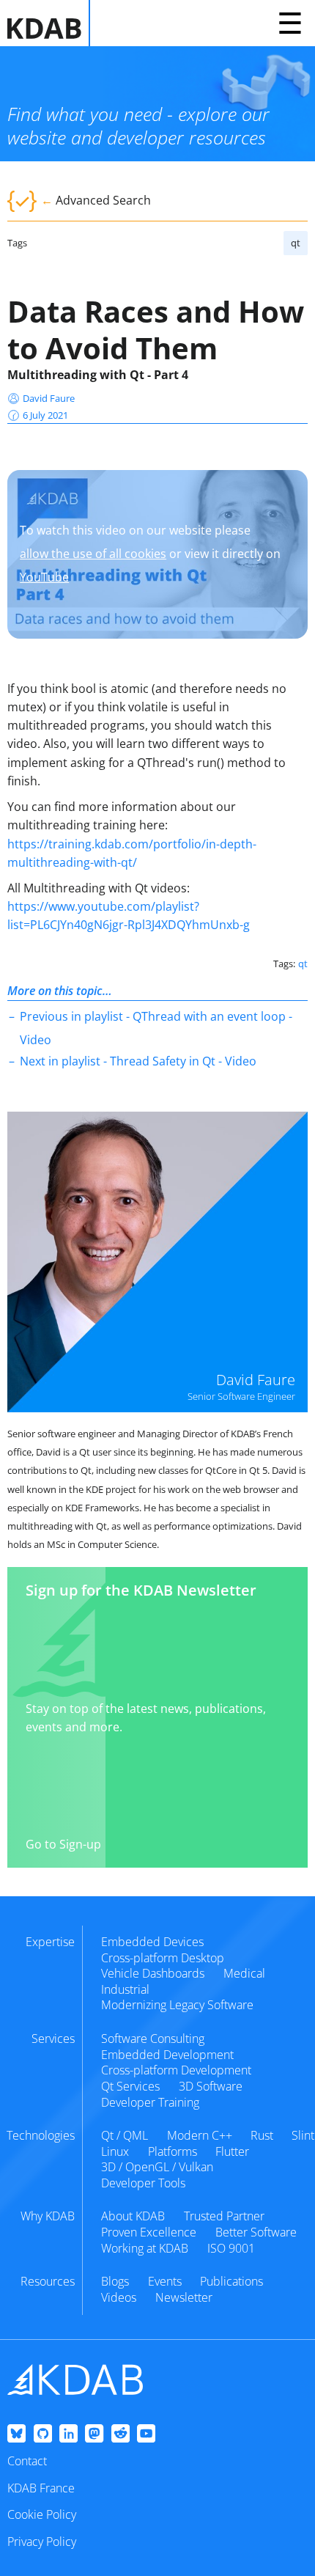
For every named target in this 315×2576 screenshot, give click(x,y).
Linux (115, 2151)
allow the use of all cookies (93, 554)
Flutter (232, 2151)
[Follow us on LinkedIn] (68, 2434)
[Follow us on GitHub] (43, 2434)
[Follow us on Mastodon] (94, 2434)
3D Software (211, 2086)
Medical (244, 1973)
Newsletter (184, 2297)
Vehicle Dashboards (153, 1973)
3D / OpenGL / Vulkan (157, 2167)
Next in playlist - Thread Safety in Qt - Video (138, 1061)
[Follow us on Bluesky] (16, 2434)
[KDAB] (49, 23)
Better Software (256, 2232)
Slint (303, 2135)
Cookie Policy (42, 2514)
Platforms (173, 2151)
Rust (262, 2135)
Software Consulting (153, 2039)
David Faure (49, 398)
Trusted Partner (224, 2216)
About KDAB (133, 2216)
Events (165, 2281)
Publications (231, 2281)
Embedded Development (167, 2055)
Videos (119, 2297)
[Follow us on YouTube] (146, 2434)
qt (296, 243)
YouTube (44, 577)
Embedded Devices (152, 1942)
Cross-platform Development (176, 2070)
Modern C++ (200, 2135)
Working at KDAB (145, 2248)
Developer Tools (143, 2183)
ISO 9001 (231, 2248)
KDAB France (41, 2488)
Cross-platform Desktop (163, 1958)
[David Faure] (157, 1262)
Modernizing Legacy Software (177, 2005)
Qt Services (130, 2086)
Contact (27, 2461)
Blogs (115, 2281)
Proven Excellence (149, 2232)
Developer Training (150, 2102)
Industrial (125, 1989)
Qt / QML (125, 2135)
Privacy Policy (42, 2542)
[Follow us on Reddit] (121, 2434)
